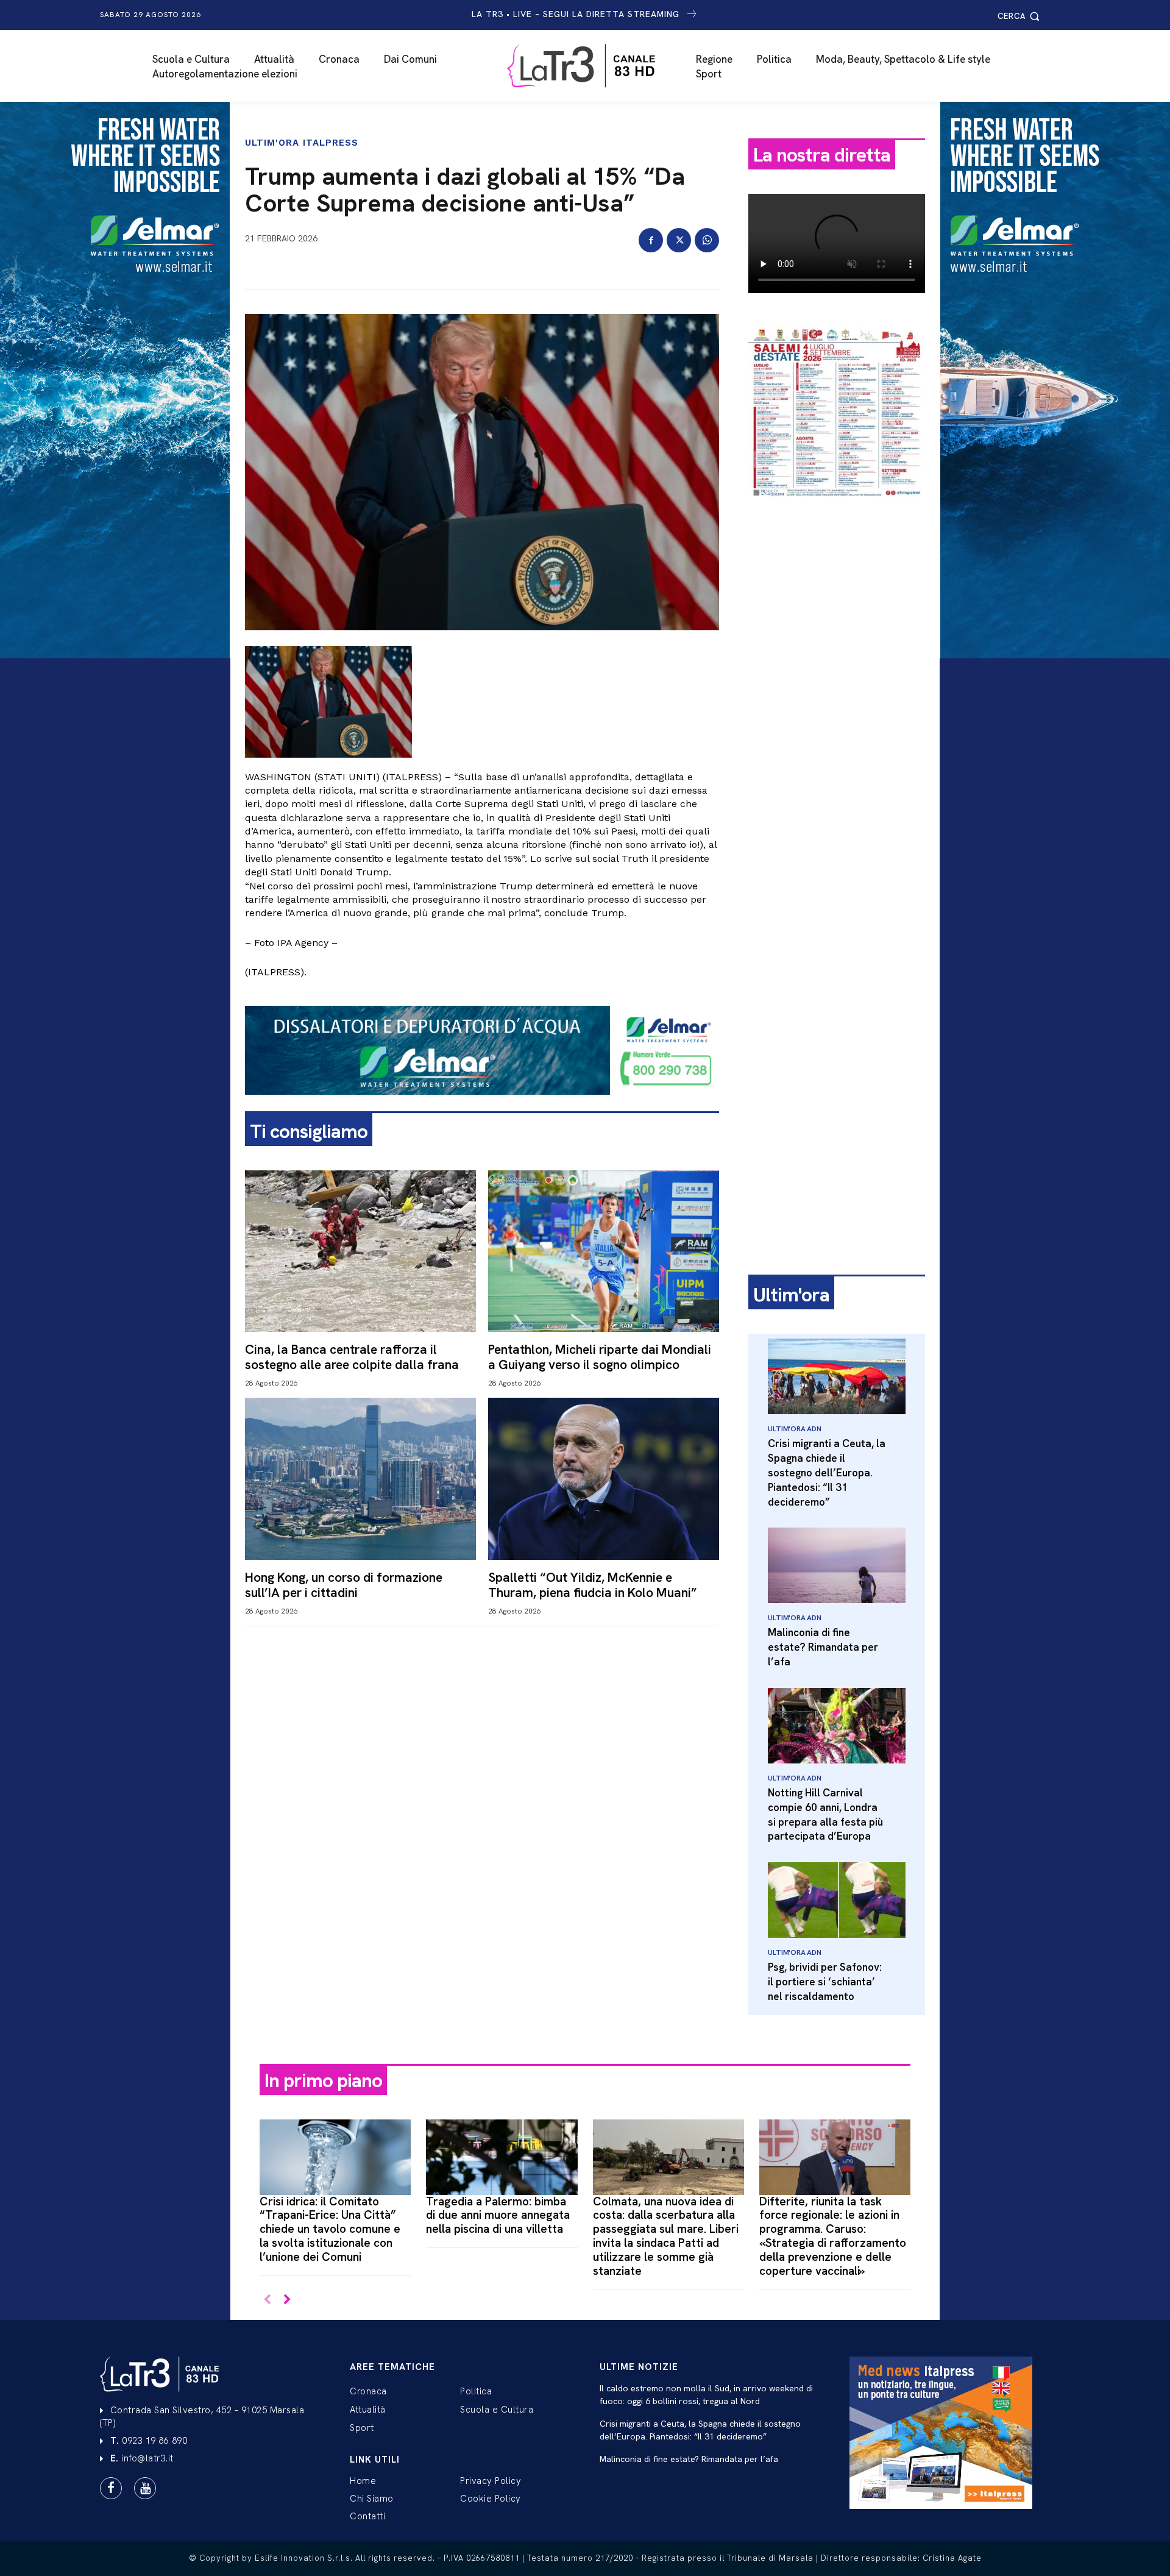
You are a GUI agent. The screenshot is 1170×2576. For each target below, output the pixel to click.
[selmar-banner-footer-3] (482, 1105)
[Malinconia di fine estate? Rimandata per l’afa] (837, 1565)
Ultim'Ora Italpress (302, 143)
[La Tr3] (591, 66)
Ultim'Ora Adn (794, 1429)
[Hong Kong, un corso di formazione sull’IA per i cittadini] (360, 1478)
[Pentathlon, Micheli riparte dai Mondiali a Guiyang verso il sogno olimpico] (604, 1251)
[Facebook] (651, 240)
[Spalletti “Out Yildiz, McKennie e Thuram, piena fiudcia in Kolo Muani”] (604, 1478)
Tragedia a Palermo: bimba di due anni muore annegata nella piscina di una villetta (498, 2215)
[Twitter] (679, 240)
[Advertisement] (837, 699)
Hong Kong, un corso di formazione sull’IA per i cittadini (344, 1585)
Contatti (367, 2516)
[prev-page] (267, 2300)
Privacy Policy (491, 2481)
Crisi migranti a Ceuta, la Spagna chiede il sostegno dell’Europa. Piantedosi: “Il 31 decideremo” (827, 1472)
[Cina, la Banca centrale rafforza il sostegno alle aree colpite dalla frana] (360, 1251)
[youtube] (145, 2488)
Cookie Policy (491, 2499)
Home (363, 2481)
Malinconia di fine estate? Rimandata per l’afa (823, 1647)
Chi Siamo (372, 2499)
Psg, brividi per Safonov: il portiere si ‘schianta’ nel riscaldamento (825, 1982)
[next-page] (287, 2300)
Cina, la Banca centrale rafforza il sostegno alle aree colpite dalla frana (352, 1357)
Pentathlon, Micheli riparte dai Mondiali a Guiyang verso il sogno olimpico (600, 1357)
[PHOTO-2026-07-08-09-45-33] (837, 508)
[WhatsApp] (707, 240)
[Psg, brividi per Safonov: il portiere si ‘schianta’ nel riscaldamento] (837, 1900)
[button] (1020, 16)
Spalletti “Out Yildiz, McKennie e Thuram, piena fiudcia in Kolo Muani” (593, 1585)
